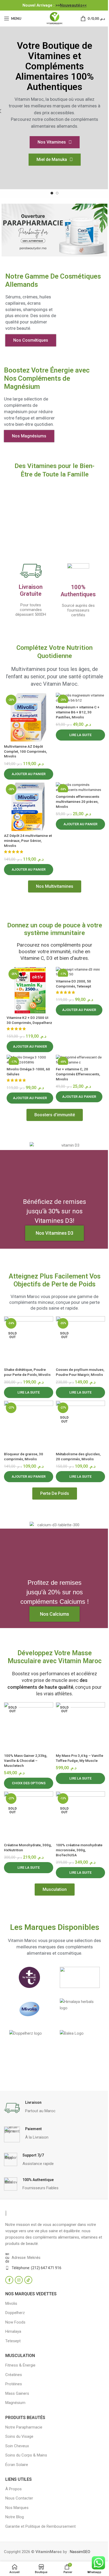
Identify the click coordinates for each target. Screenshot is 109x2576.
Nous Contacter (19, 2498)
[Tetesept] (29, 1977)
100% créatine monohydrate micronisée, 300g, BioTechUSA (79, 1850)
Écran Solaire (17, 2465)
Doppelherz (15, 2313)
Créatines (14, 2375)
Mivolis (11, 2303)
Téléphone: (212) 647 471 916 (37, 2268)
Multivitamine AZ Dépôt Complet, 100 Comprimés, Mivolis (25, 751)
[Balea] (80, 2041)
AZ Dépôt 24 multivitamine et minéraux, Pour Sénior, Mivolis (28, 841)
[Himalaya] (80, 2009)
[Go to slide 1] (52, 193)
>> (71, 5)
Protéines (14, 2384)
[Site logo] (54, 18)
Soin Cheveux (17, 2446)
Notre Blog (15, 2517)
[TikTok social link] (28, 2280)
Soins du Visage (19, 2436)
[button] (29, 774)
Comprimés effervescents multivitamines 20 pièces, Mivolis (78, 802)
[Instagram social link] (19, 2280)
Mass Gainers (17, 2393)
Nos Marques (17, 2508)
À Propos (13, 2489)
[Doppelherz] (29, 2041)
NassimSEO (80, 2552)
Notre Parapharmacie (24, 2427)
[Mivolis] (29, 2009)
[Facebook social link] (9, 2280)
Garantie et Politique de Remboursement (40, 2526)
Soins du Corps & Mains (26, 2455)
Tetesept (13, 2341)
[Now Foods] (80, 1977)
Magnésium (15, 2403)
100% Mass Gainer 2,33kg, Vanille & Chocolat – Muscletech (26, 1761)
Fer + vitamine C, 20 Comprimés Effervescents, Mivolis (78, 1074)
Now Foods (15, 2322)
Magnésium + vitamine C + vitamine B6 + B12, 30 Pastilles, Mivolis (78, 712)
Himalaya (13, 2331)
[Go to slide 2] (57, 193)
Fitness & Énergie (20, 2365)
